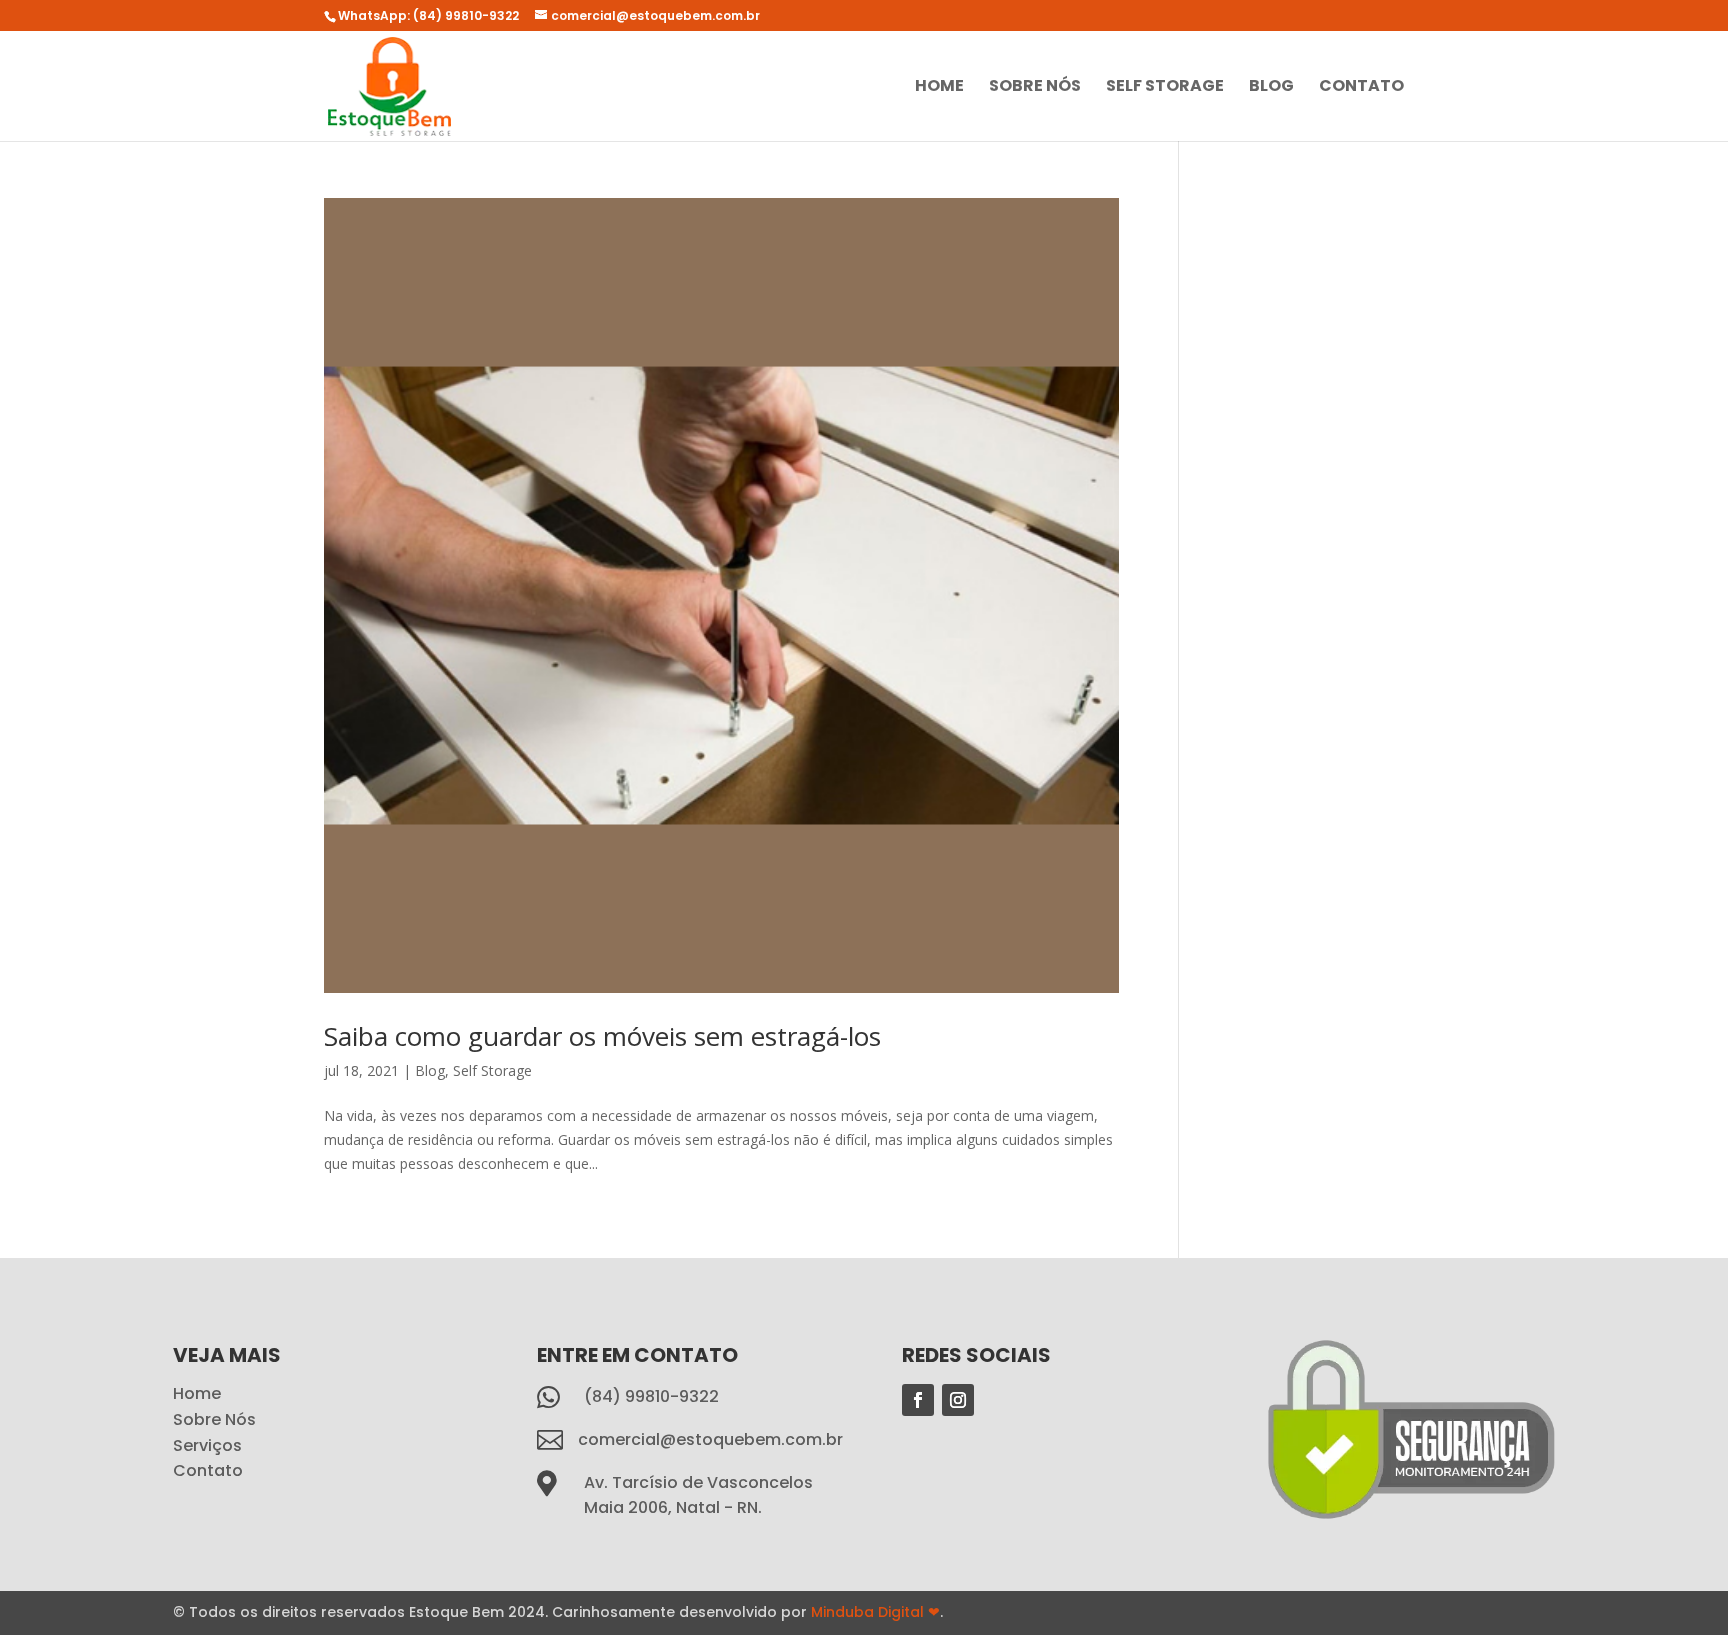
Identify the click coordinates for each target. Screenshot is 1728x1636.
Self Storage (1165, 88)
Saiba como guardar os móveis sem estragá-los (602, 1036)
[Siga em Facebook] (918, 1400)
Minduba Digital (875, 1612)
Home (939, 88)
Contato (1361, 88)
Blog (1271, 88)
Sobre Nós (1035, 88)
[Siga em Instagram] (958, 1400)
